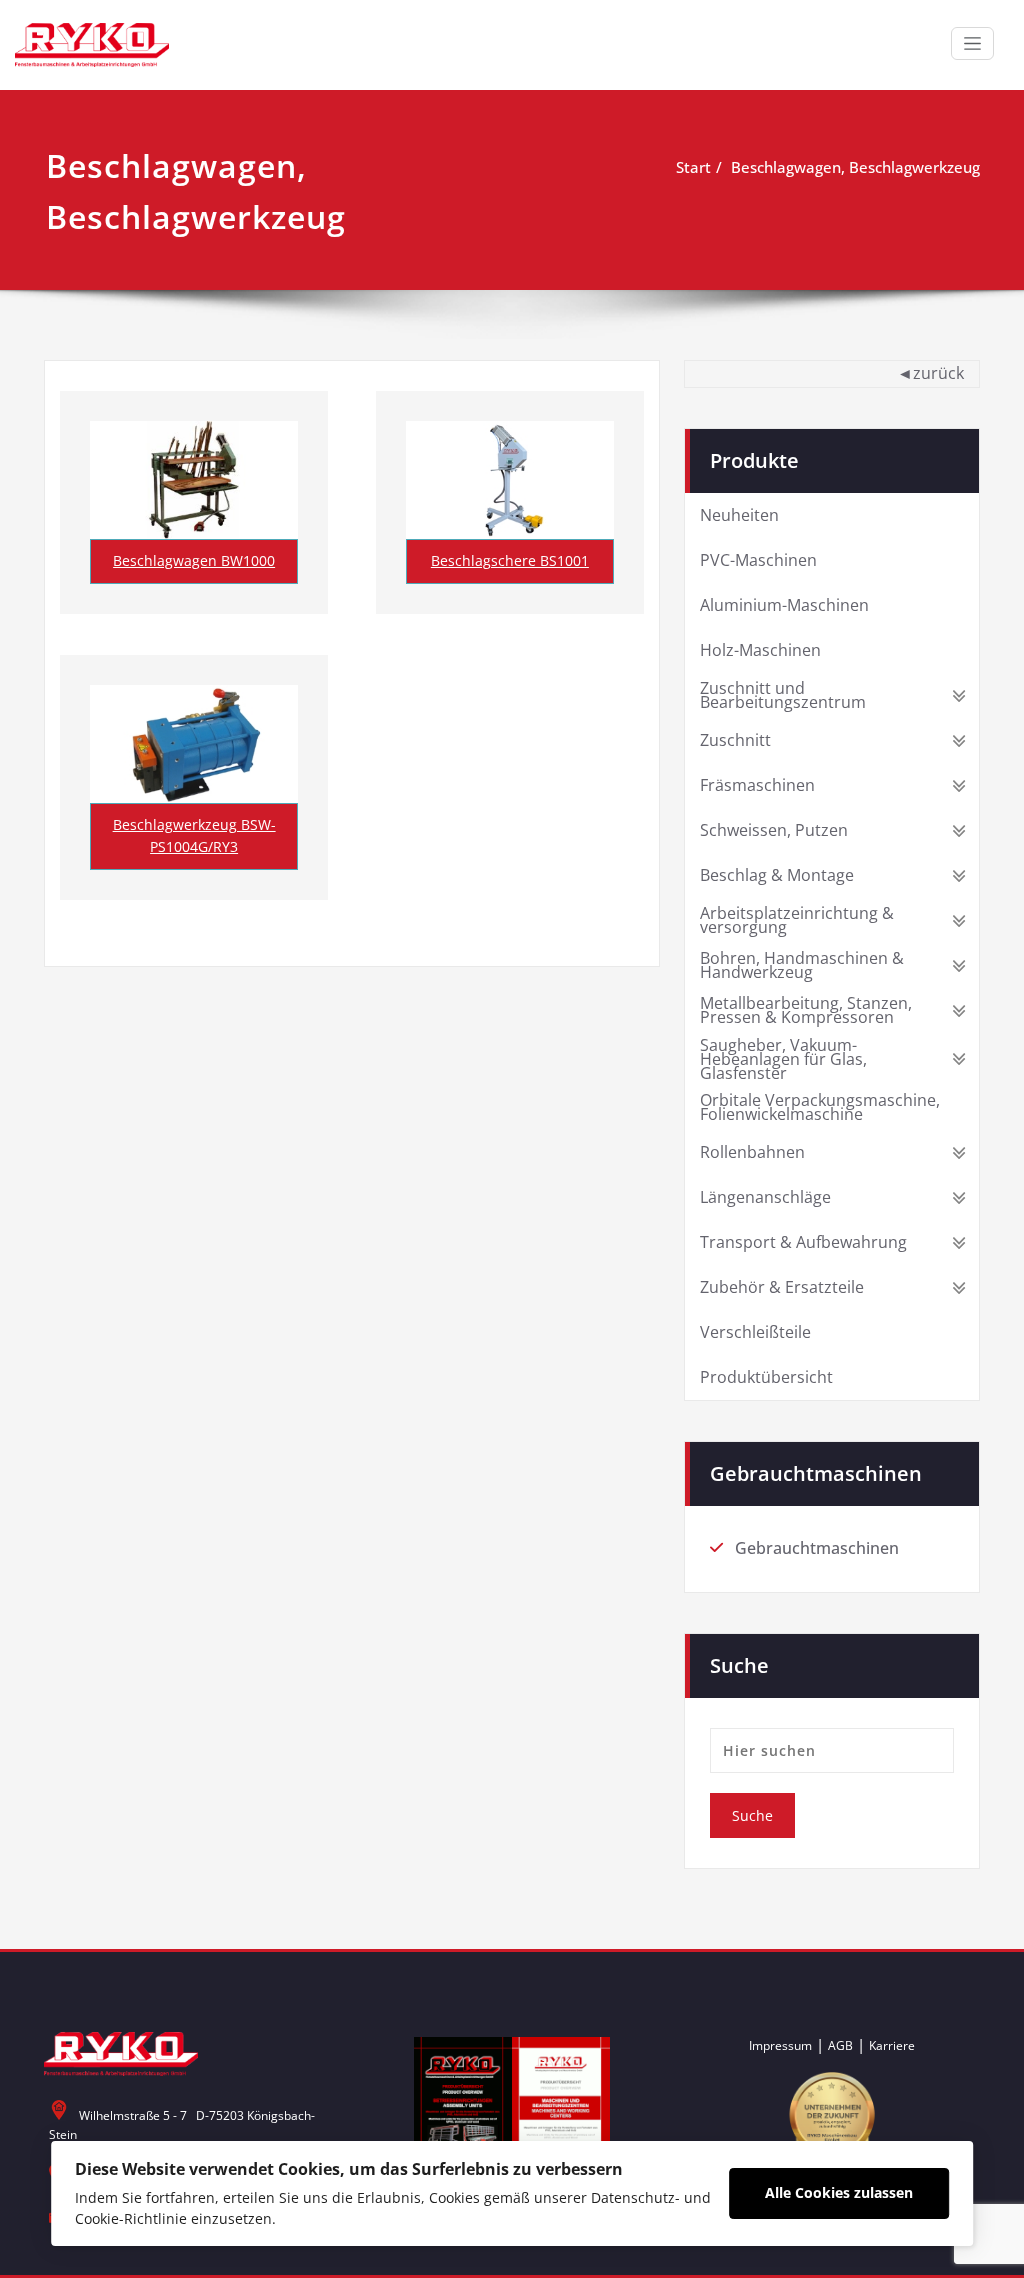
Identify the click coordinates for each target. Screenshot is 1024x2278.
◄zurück (930, 373)
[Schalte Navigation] (972, 43)
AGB (840, 2045)
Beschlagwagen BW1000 (194, 560)
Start (693, 167)
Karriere (892, 2045)
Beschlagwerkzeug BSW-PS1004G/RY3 (194, 835)
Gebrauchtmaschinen (817, 1548)
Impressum (780, 2045)
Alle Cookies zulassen (839, 2192)
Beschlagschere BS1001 (510, 560)
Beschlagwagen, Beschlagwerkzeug (855, 167)
